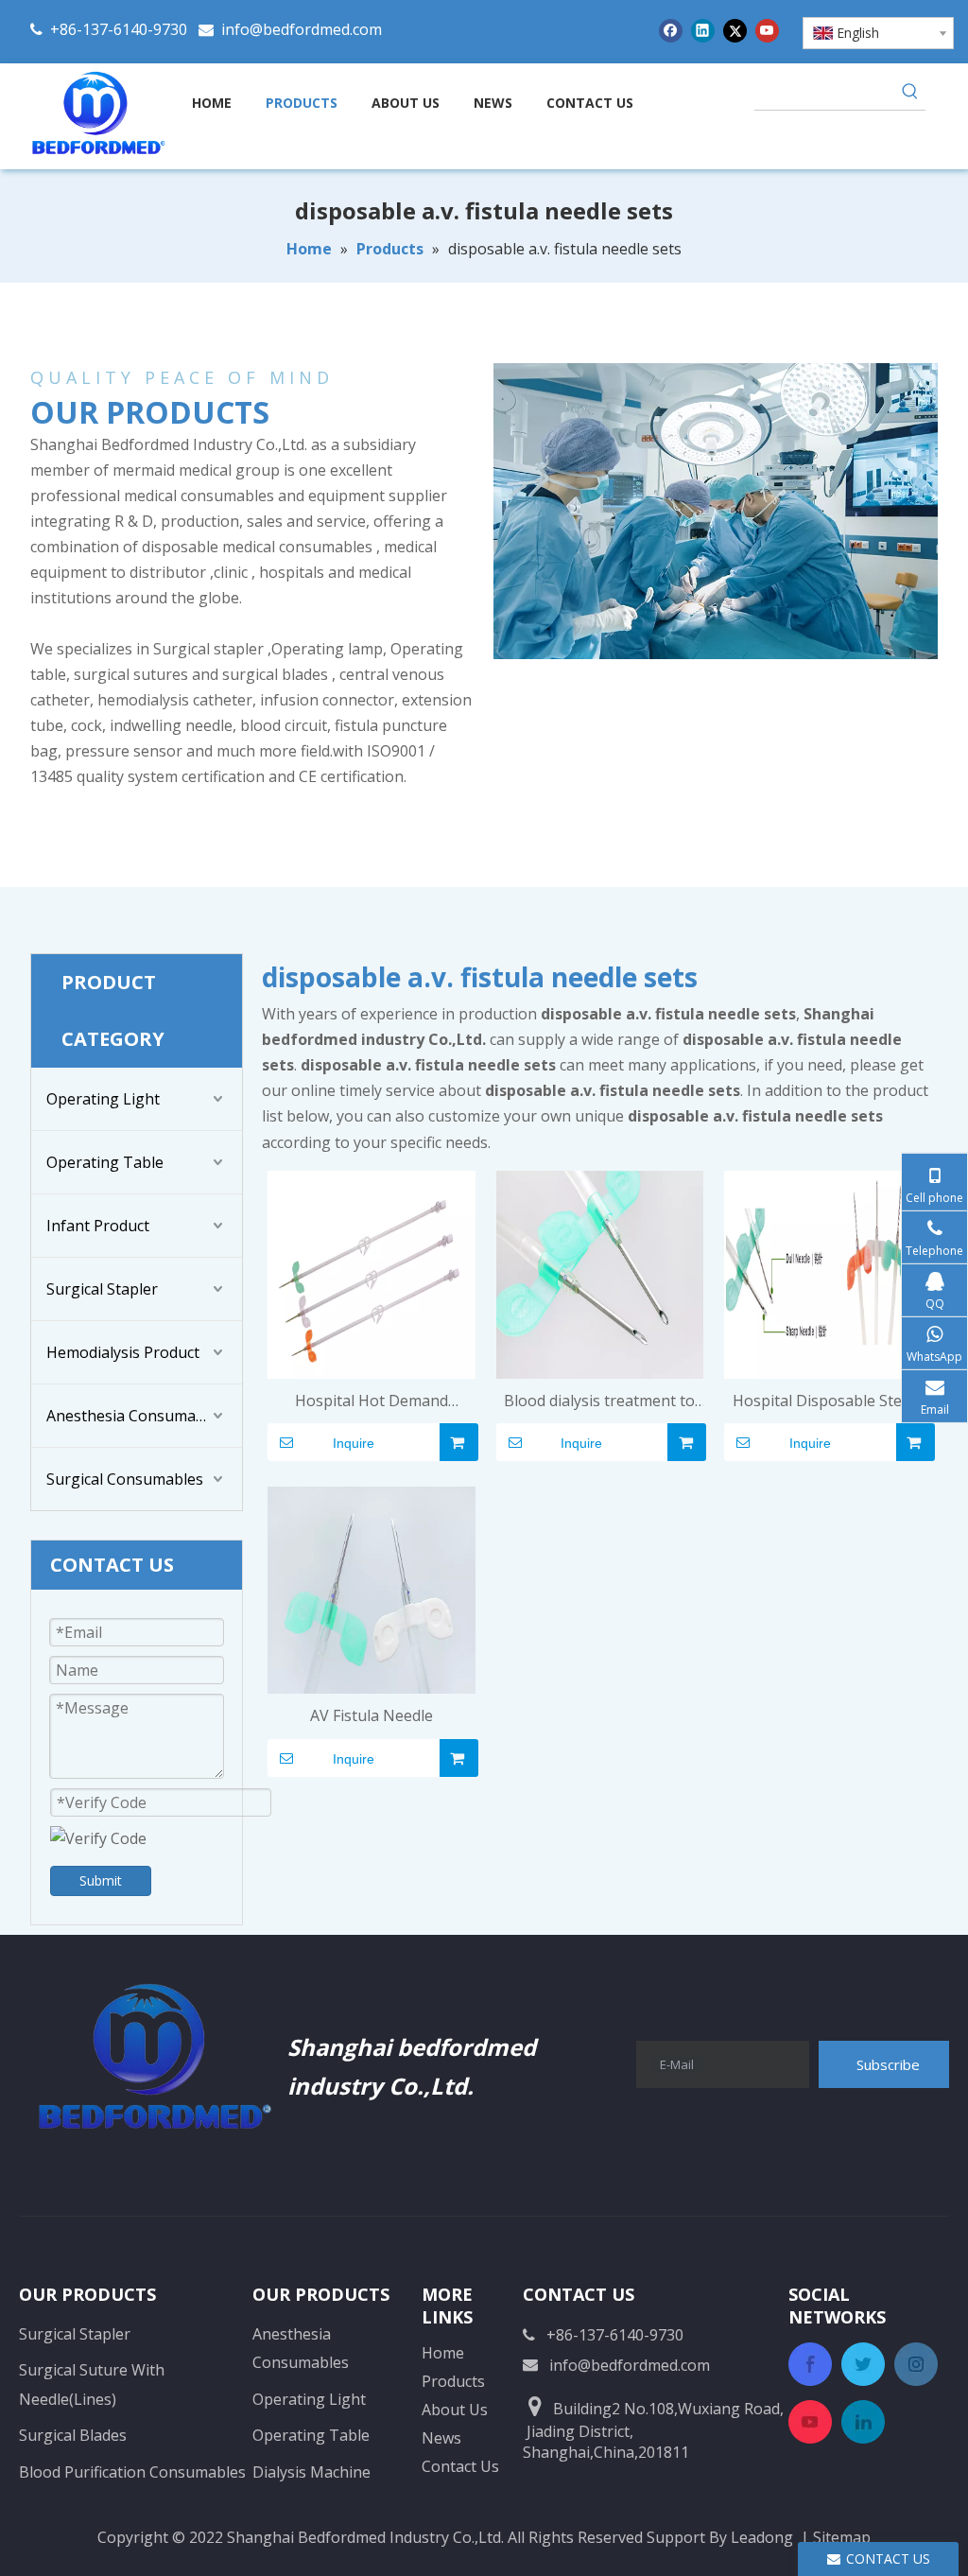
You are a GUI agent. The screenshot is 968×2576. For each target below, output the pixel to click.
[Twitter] (735, 30)
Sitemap (842, 2537)
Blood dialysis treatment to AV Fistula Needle (599, 1402)
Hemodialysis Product (123, 1352)
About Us (455, 2410)
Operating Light (103, 1099)
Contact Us (460, 2466)
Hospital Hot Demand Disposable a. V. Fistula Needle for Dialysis (372, 1402)
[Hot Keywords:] (910, 95)
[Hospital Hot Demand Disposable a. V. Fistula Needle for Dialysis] (372, 1273)
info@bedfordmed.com (302, 29)
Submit (101, 1880)
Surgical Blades (73, 2435)
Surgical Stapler (102, 1289)
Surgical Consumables (125, 1479)
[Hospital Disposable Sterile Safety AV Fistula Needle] (828, 1273)
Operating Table (105, 1162)
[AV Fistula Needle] (372, 1589)
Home (443, 2353)
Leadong (762, 2537)
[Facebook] (671, 30)
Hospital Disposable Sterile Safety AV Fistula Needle (829, 1402)
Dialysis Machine (311, 2472)
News (441, 2438)
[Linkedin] (703, 30)
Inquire (354, 1443)
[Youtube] (767, 30)
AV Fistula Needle (372, 1715)
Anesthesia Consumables (136, 1416)
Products (453, 2381)
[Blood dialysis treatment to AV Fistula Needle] (600, 1273)
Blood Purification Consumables (132, 2472)
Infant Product (98, 1226)
